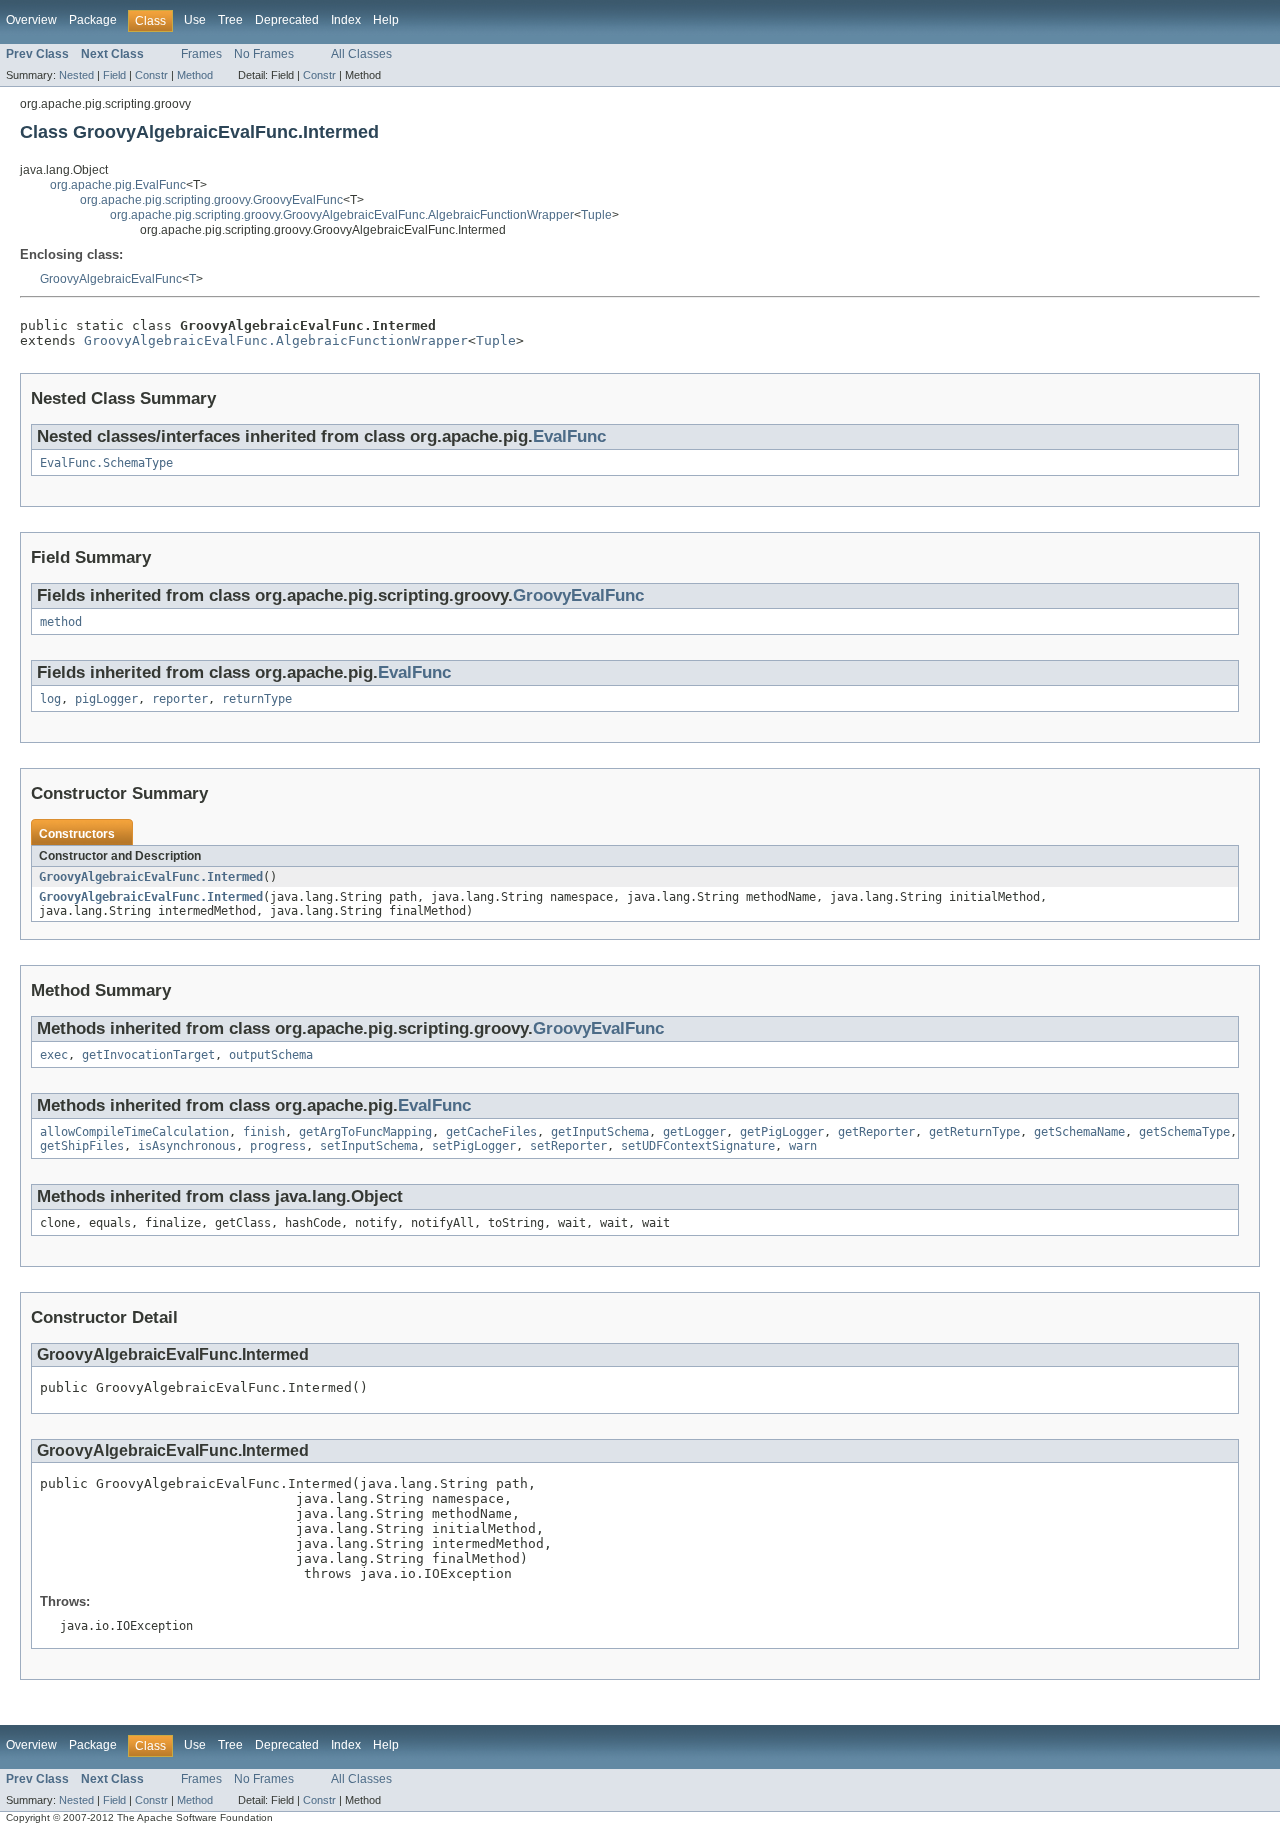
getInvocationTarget (148, 1055)
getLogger (694, 1132)
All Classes (361, 54)
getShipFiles (82, 1146)
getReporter (876, 1132)
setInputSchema (369, 1146)
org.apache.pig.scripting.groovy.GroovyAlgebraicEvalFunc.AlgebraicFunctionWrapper (342, 215)
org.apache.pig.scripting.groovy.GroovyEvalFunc (211, 200)
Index (346, 20)
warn (803, 1146)
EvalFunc (569, 436)
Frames (201, 54)
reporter (180, 699)
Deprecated (287, 20)
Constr (151, 75)
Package (93, 20)
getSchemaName (1079, 1132)
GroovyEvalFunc (578, 595)
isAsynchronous (187, 1146)
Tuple (596, 215)
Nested (76, 75)
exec (54, 1055)
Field (114, 75)
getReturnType (974, 1132)
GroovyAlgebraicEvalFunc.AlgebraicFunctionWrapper (276, 340)
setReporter (568, 1146)
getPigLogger (782, 1132)
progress (278, 1146)
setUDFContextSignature (698, 1146)
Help (386, 20)
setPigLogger (474, 1146)
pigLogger (106, 699)
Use (195, 20)
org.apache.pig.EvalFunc (118, 185)
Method (195, 75)
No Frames (264, 54)
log (50, 699)
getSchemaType (1184, 1132)
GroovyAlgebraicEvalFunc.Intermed (151, 877)
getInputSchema (600, 1132)
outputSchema (271, 1055)
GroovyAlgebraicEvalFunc (111, 279)
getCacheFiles (491, 1132)
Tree (230, 20)
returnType (257, 699)
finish (264, 1132)
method (61, 622)
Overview (31, 20)
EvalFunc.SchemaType (106, 463)
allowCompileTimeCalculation (134, 1132)
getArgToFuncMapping (365, 1132)
